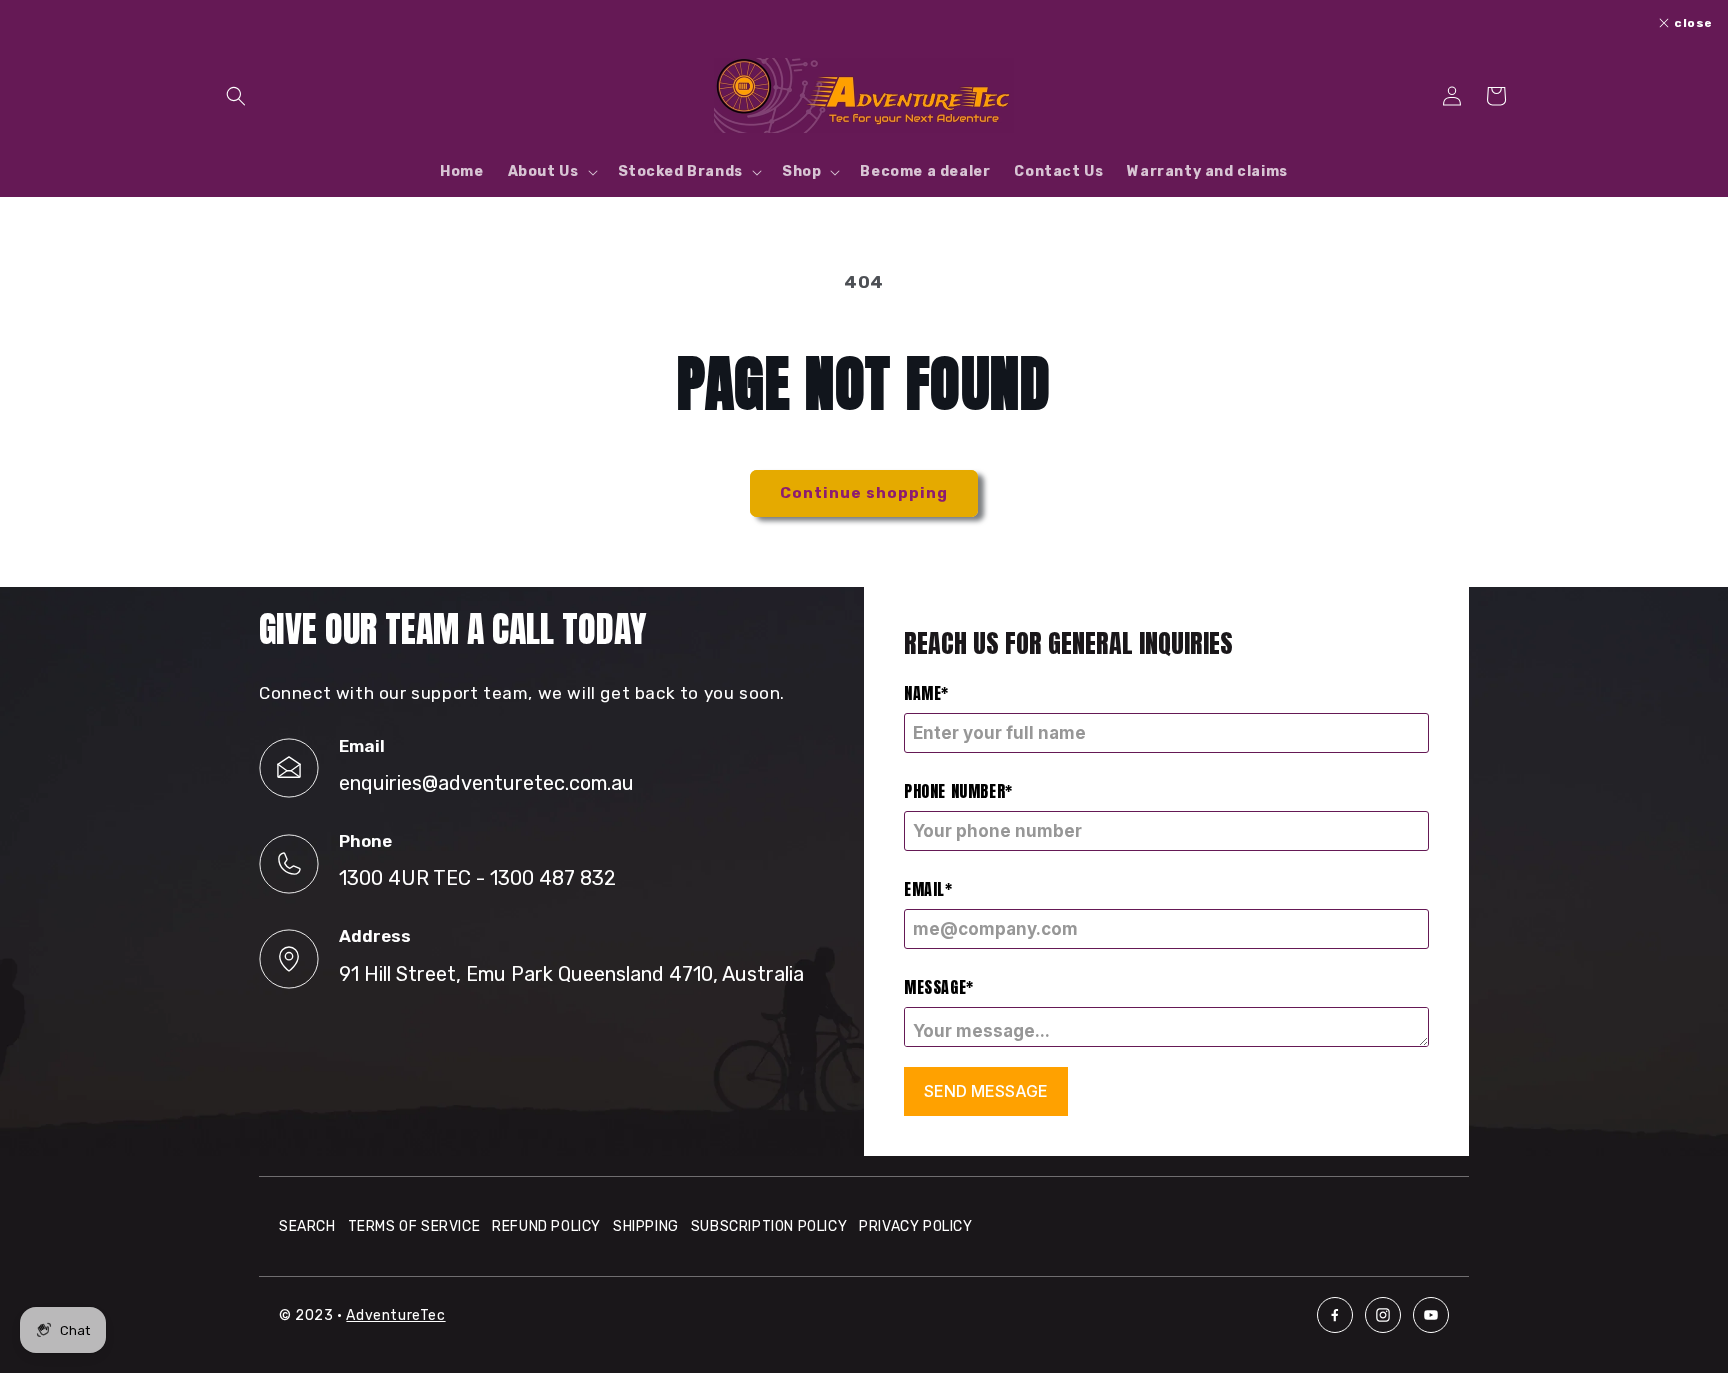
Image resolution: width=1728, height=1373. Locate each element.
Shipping (646, 1226)
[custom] (1335, 1315)
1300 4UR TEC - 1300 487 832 (477, 878)
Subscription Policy (769, 1226)
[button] (236, 96)
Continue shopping (864, 493)
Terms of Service (414, 1226)
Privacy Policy (915, 1226)
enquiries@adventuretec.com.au (486, 783)
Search (307, 1226)
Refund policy (546, 1226)
